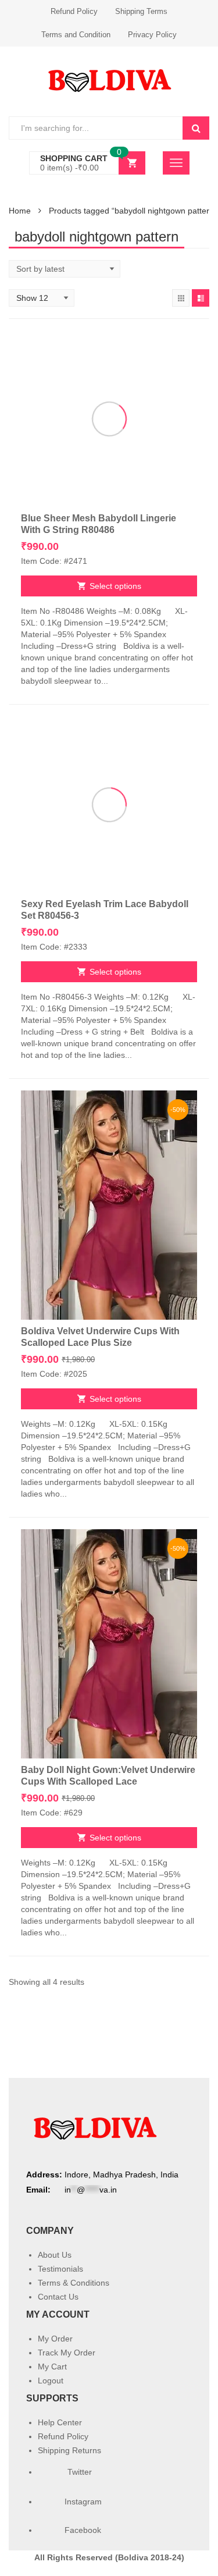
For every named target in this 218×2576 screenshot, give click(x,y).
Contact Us (58, 2297)
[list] (201, 298)
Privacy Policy (152, 35)
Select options (115, 586)
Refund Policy (74, 11)
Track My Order (67, 2353)
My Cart (52, 2367)
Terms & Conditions (74, 2283)
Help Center (60, 2422)
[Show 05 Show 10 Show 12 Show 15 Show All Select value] (42, 298)
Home (20, 211)
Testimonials (60, 2269)
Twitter (78, 2472)
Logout (51, 2380)
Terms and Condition (76, 35)
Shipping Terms (141, 11)
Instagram (84, 2502)
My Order (55, 2339)
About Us (55, 2255)
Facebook (83, 2530)
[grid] (181, 298)
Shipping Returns (69, 2450)
